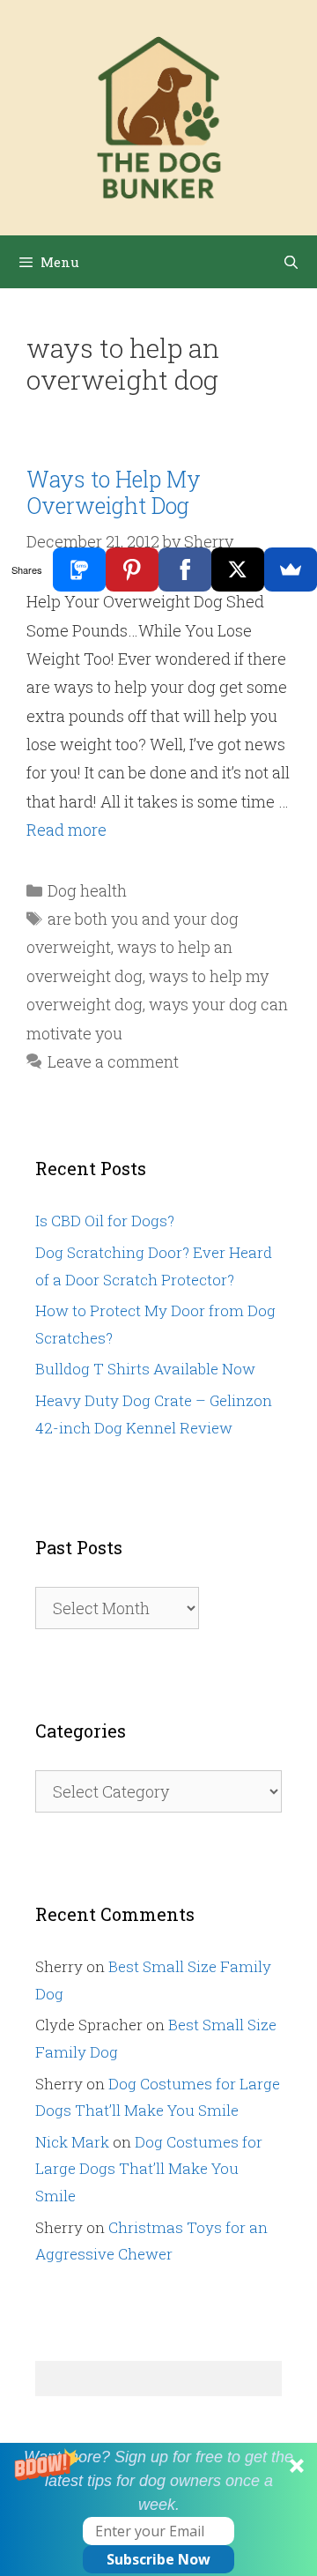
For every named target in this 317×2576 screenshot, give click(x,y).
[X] (238, 570)
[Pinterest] (132, 570)
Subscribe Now (158, 2559)
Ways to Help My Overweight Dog (114, 492)
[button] (158, 2509)
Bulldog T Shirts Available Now (145, 1369)
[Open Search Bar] (291, 262)
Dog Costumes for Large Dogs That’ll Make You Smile (149, 2169)
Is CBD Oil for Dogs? (105, 1221)
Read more (66, 830)
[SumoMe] (291, 570)
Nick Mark (72, 2142)
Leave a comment (113, 1061)
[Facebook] (185, 570)
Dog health (87, 890)
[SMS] (79, 570)
